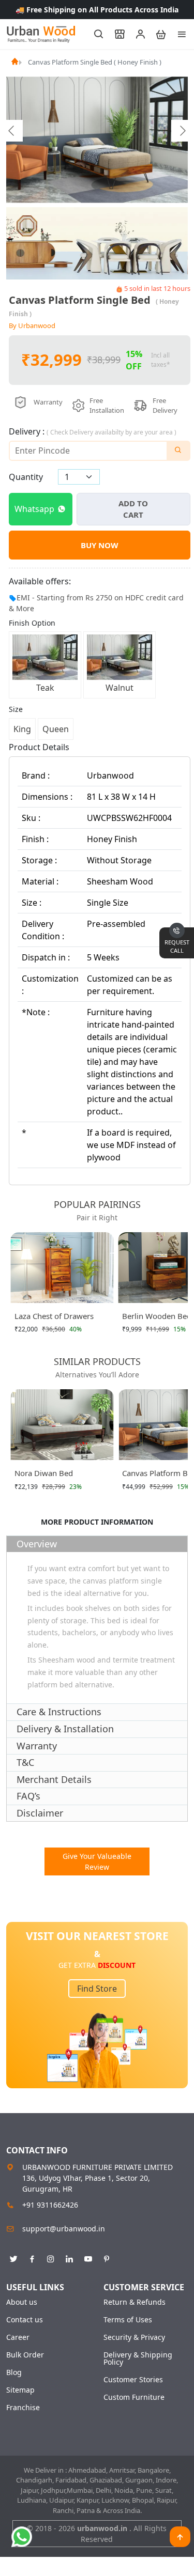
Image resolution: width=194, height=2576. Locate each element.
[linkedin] (69, 2257)
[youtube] (88, 2257)
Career (18, 2337)
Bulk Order (25, 2355)
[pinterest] (107, 2257)
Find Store (97, 1989)
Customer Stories (133, 2380)
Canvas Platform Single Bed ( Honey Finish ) (95, 62)
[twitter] (13, 2257)
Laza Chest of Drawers (54, 1316)
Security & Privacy (134, 2337)
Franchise (23, 2408)
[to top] (180, 2537)
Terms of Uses (128, 2320)
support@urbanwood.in (64, 2229)
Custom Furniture (134, 2397)
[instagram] (51, 2257)
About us (22, 2302)
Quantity (26, 477)
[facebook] (32, 2257)
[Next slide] (182, 131)
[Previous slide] (12, 131)
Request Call (177, 946)
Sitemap (20, 2390)
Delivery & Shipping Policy (138, 2358)
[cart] (156, 34)
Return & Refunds (135, 2302)
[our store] (115, 34)
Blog (14, 2372)
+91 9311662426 (50, 2205)
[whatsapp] (22, 2537)
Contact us (25, 2320)
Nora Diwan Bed (44, 1473)
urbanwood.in (103, 2528)
